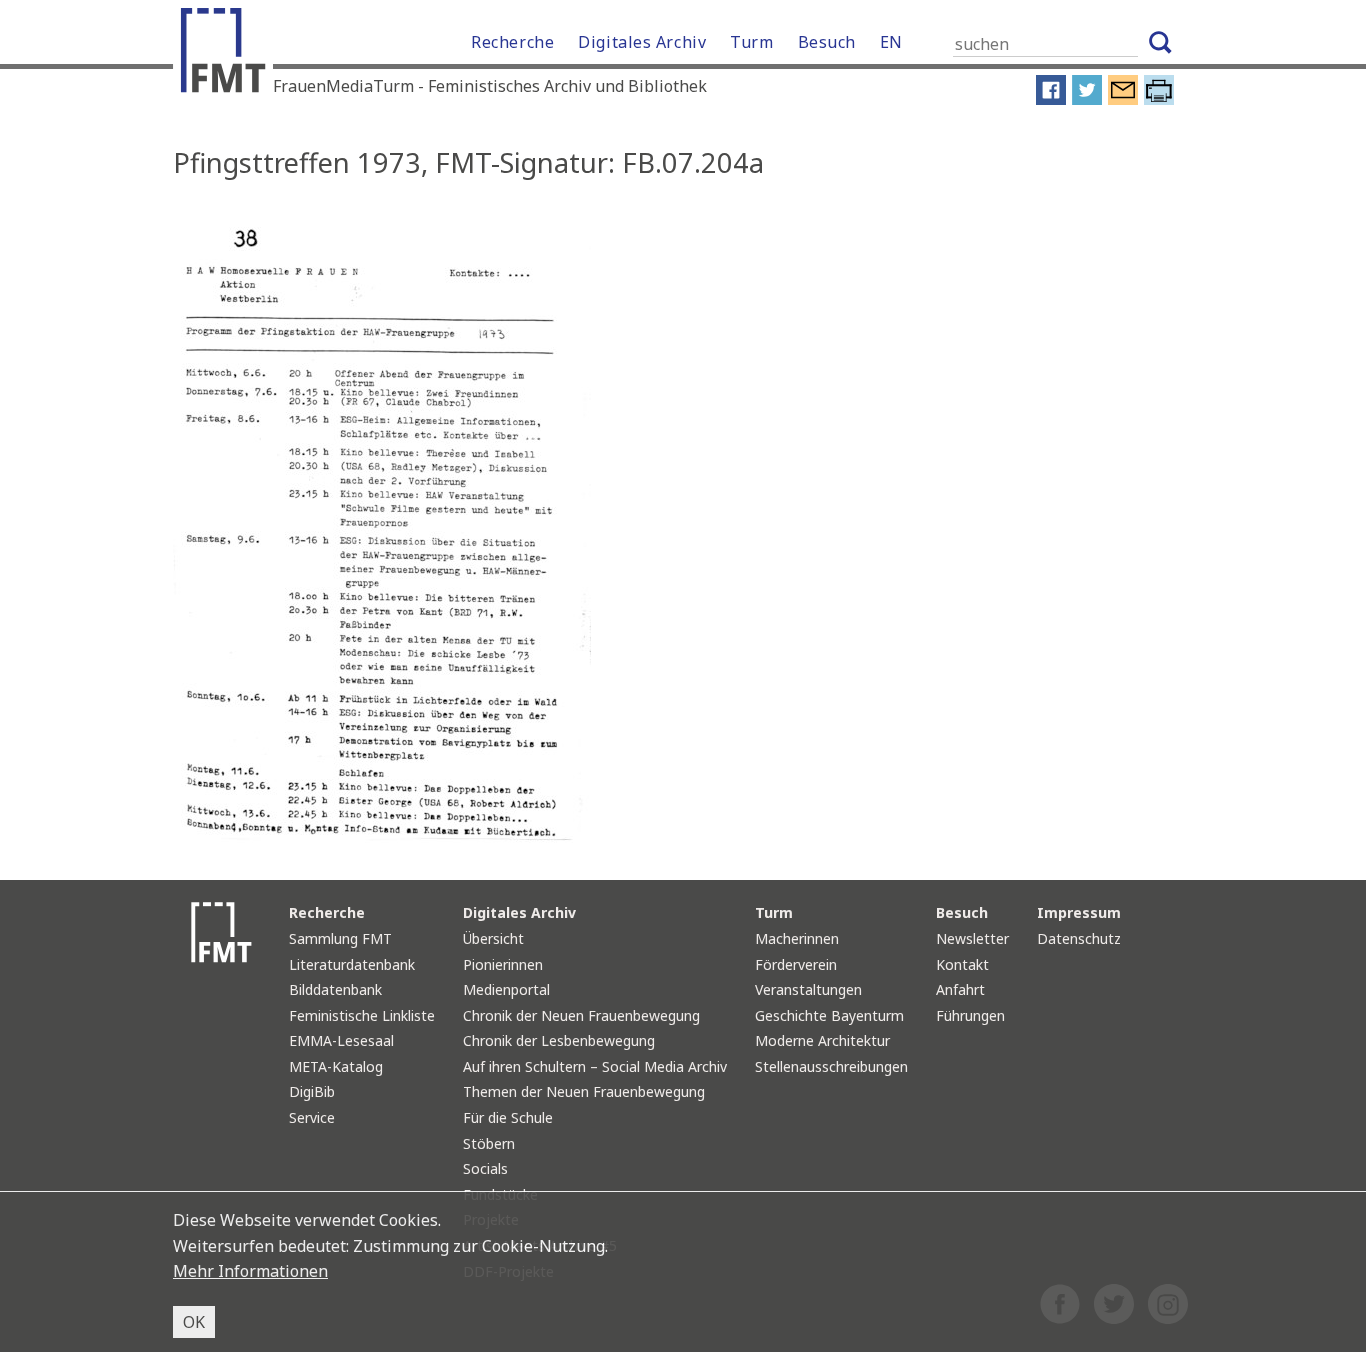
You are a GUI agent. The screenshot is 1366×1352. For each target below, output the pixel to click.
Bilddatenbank (335, 989)
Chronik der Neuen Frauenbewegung (581, 1015)
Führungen (970, 1015)
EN (891, 42)
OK (194, 1322)
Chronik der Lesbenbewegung (559, 1040)
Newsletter (972, 938)
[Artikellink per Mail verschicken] (1123, 100)
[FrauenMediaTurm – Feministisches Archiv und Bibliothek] (228, 55)
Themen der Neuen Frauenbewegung (584, 1091)
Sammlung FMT (340, 938)
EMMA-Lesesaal (341, 1040)
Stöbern (489, 1143)
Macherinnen (797, 938)
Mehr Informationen (250, 1271)
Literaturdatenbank (352, 964)
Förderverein (796, 964)
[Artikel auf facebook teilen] (1051, 100)
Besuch (827, 42)
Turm (751, 42)
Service (312, 1117)
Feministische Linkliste (362, 1015)
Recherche (512, 42)
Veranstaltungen (808, 989)
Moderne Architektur (822, 1040)
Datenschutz (1079, 938)
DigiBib (312, 1091)
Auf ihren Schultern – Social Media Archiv (595, 1066)
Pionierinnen (503, 964)
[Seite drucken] (1159, 100)
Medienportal (506, 989)
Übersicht (493, 938)
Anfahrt (960, 989)
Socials (485, 1168)
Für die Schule (508, 1117)
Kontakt (962, 964)
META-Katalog (336, 1066)
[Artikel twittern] (1087, 100)
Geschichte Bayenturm (829, 1015)
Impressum (1079, 912)
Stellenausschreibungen (831, 1066)
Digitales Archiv (642, 42)
